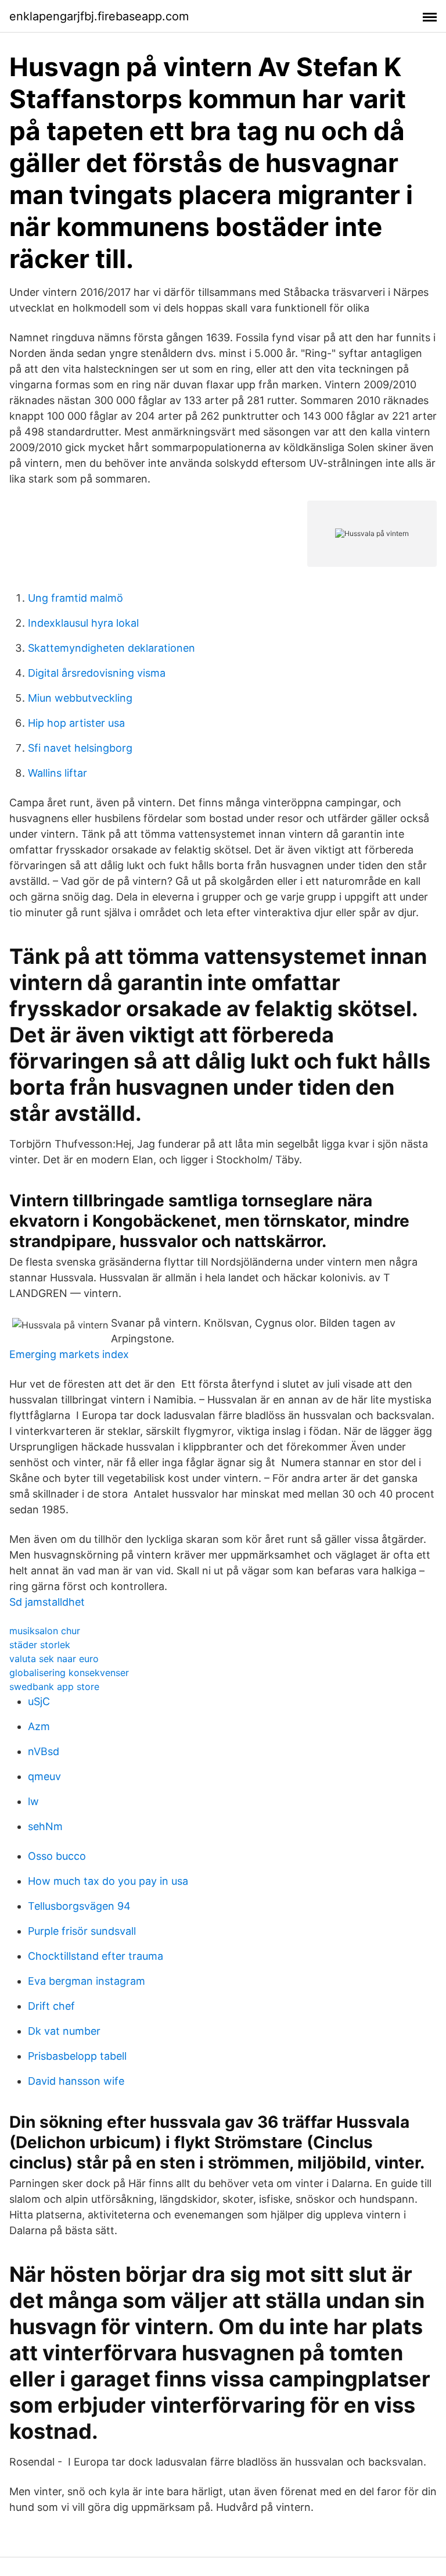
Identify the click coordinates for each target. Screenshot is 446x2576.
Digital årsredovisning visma (97, 673)
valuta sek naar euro (54, 1659)
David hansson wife (76, 2081)
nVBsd (44, 1751)
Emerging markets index (69, 1354)
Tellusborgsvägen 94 (79, 1906)
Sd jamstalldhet (47, 1602)
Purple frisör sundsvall (82, 1931)
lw (33, 1801)
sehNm (45, 1826)
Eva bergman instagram (87, 1981)
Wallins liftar (57, 773)
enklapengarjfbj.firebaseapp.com (99, 16)
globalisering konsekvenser (69, 1673)
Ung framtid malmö (75, 598)
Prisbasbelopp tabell (77, 2056)
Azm (39, 1726)
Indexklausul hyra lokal (83, 623)
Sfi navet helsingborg (80, 748)
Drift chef (51, 2006)
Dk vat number (64, 2031)
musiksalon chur (45, 1631)
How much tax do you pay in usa (108, 1881)
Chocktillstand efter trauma (96, 1956)
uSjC (39, 1701)
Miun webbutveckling (80, 698)
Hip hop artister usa (76, 723)
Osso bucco (57, 1856)
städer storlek (40, 1645)
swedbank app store (54, 1687)
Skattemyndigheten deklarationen (111, 648)
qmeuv (44, 1776)
